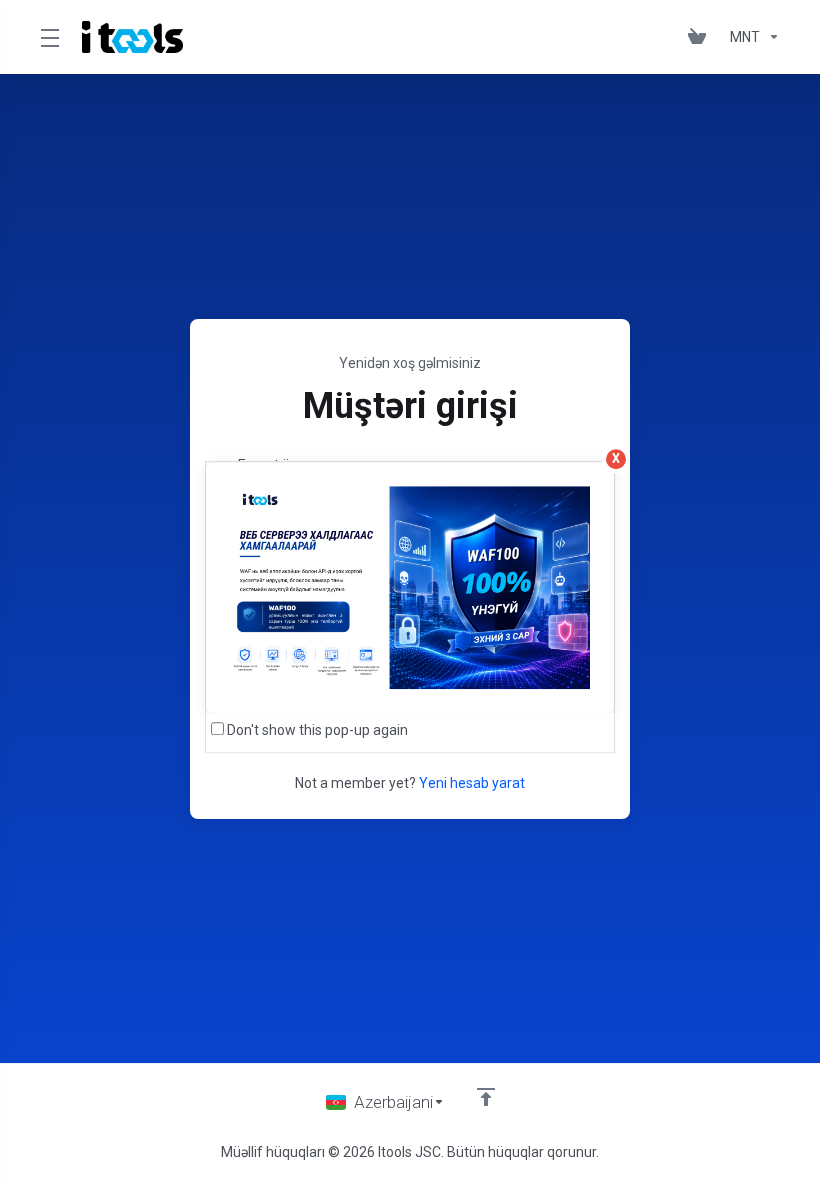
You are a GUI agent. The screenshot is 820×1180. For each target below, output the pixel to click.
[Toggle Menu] (49, 37)
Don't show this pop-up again (317, 730)
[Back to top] (486, 1097)
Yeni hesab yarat (472, 783)
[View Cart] (701, 37)
